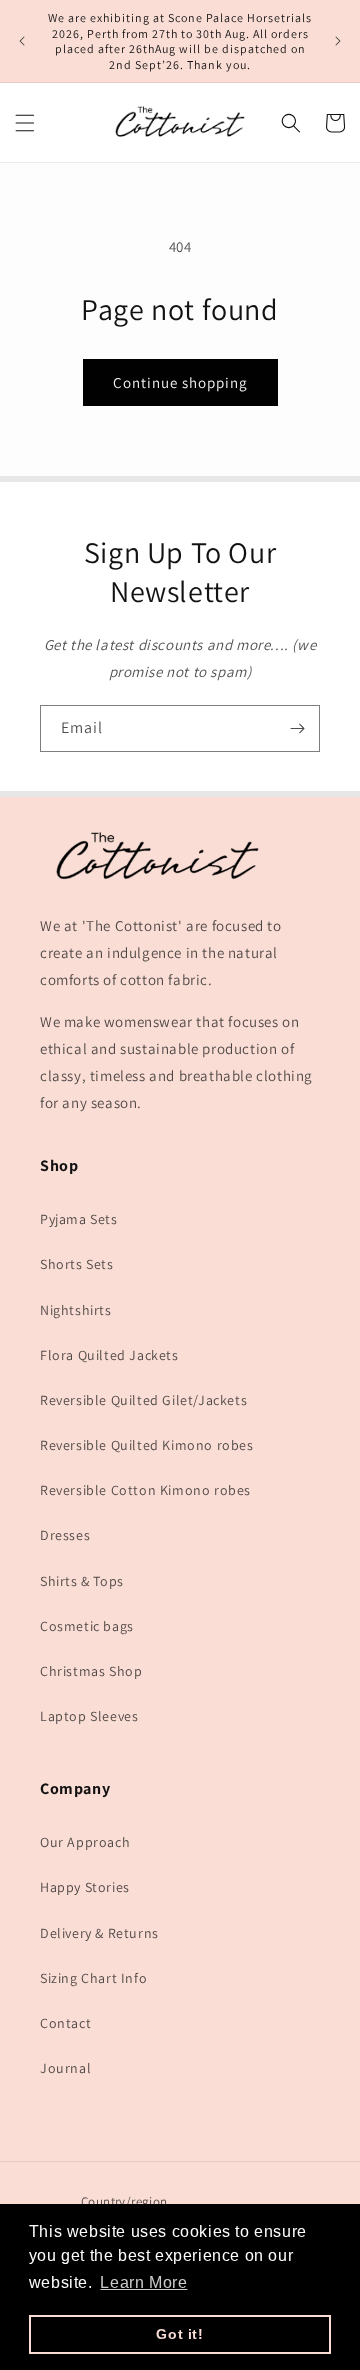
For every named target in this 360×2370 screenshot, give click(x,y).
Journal (65, 2068)
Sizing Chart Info (93, 1978)
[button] (25, 123)
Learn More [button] (143, 2282)
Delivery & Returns (99, 1933)
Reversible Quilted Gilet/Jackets (143, 1400)
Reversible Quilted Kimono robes (147, 1445)
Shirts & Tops (82, 1581)
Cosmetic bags (87, 1626)
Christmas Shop (91, 1671)
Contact (65, 2023)
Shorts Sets (77, 1264)
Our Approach (85, 1842)
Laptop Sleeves (89, 1716)
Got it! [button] (179, 2334)
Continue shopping (180, 382)
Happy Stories (85, 1887)
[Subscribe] (297, 728)
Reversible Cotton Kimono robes (145, 1490)
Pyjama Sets (79, 1219)
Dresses (65, 1535)
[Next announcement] (338, 41)
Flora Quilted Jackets (109, 1355)
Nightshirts (76, 1310)
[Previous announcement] (22, 41)
